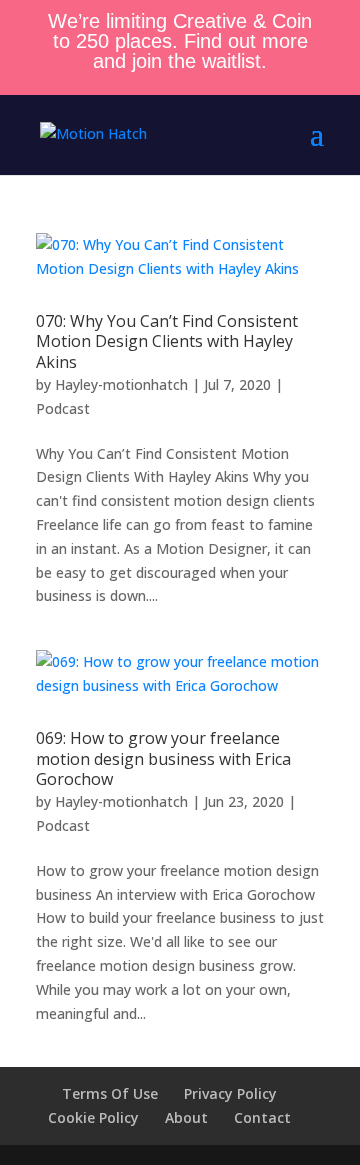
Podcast (63, 408)
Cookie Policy (93, 1117)
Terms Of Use (110, 1093)
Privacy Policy (230, 1093)
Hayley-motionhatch (121, 384)
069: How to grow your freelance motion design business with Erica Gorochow (163, 759)
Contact (262, 1117)
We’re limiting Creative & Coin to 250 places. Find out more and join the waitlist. (180, 41)
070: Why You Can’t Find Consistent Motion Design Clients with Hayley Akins (167, 342)
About (186, 1117)
